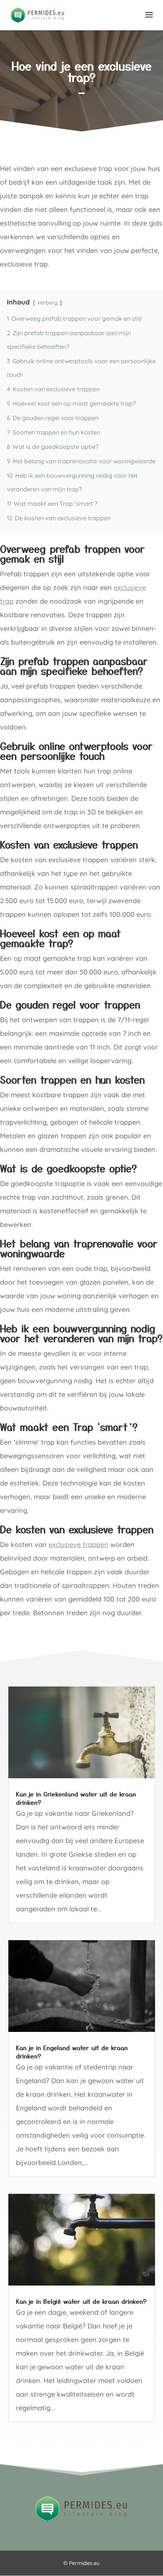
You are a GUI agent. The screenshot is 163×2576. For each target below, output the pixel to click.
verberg (47, 303)
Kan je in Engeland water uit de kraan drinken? (72, 2052)
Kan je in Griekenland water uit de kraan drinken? (76, 1798)
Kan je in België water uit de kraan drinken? (81, 2301)
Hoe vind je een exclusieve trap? (82, 71)
